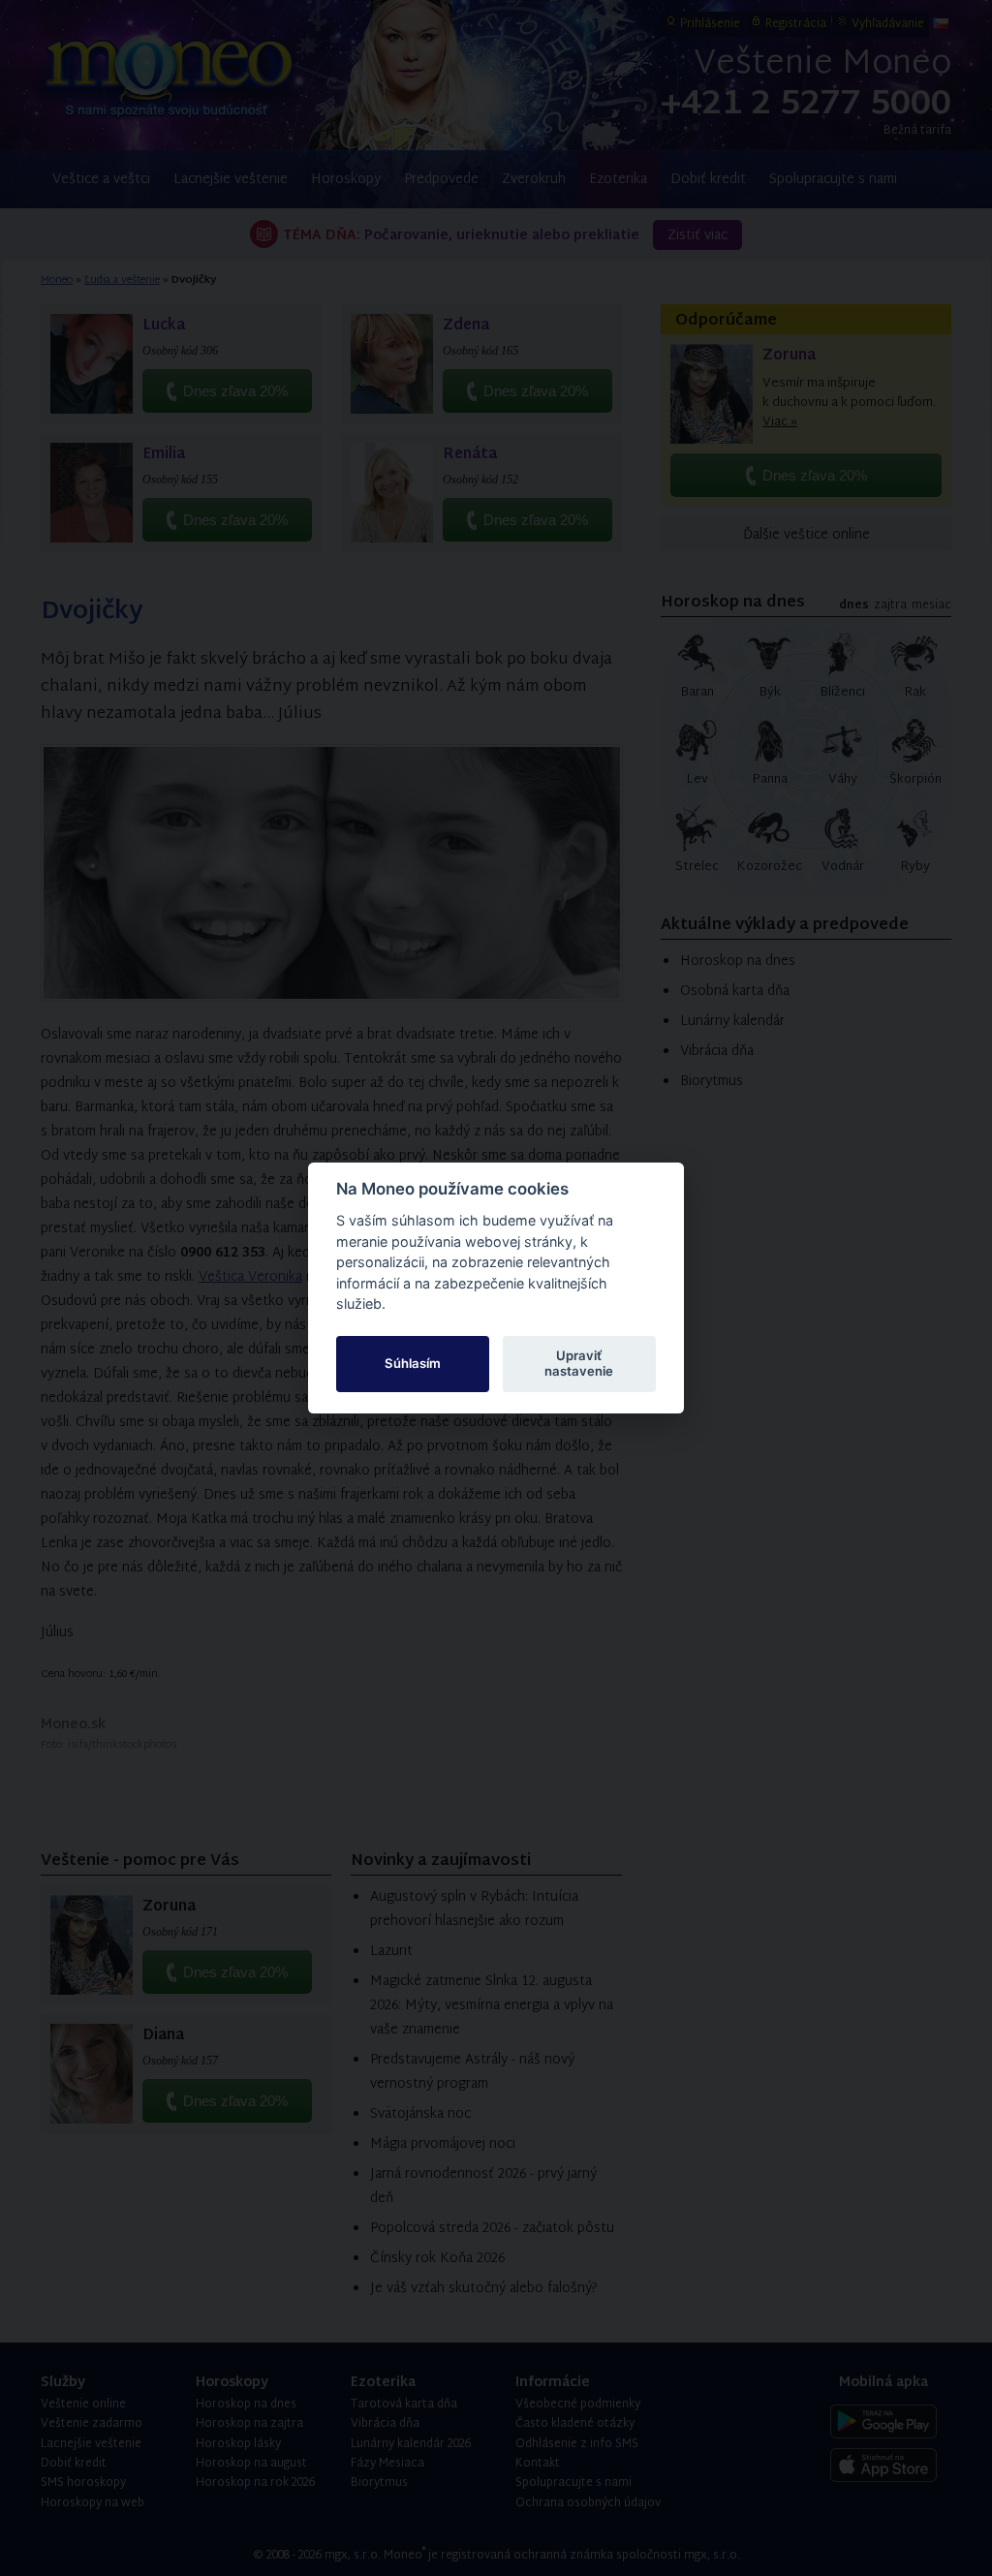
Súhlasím (413, 1363)
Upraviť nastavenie (579, 1363)
